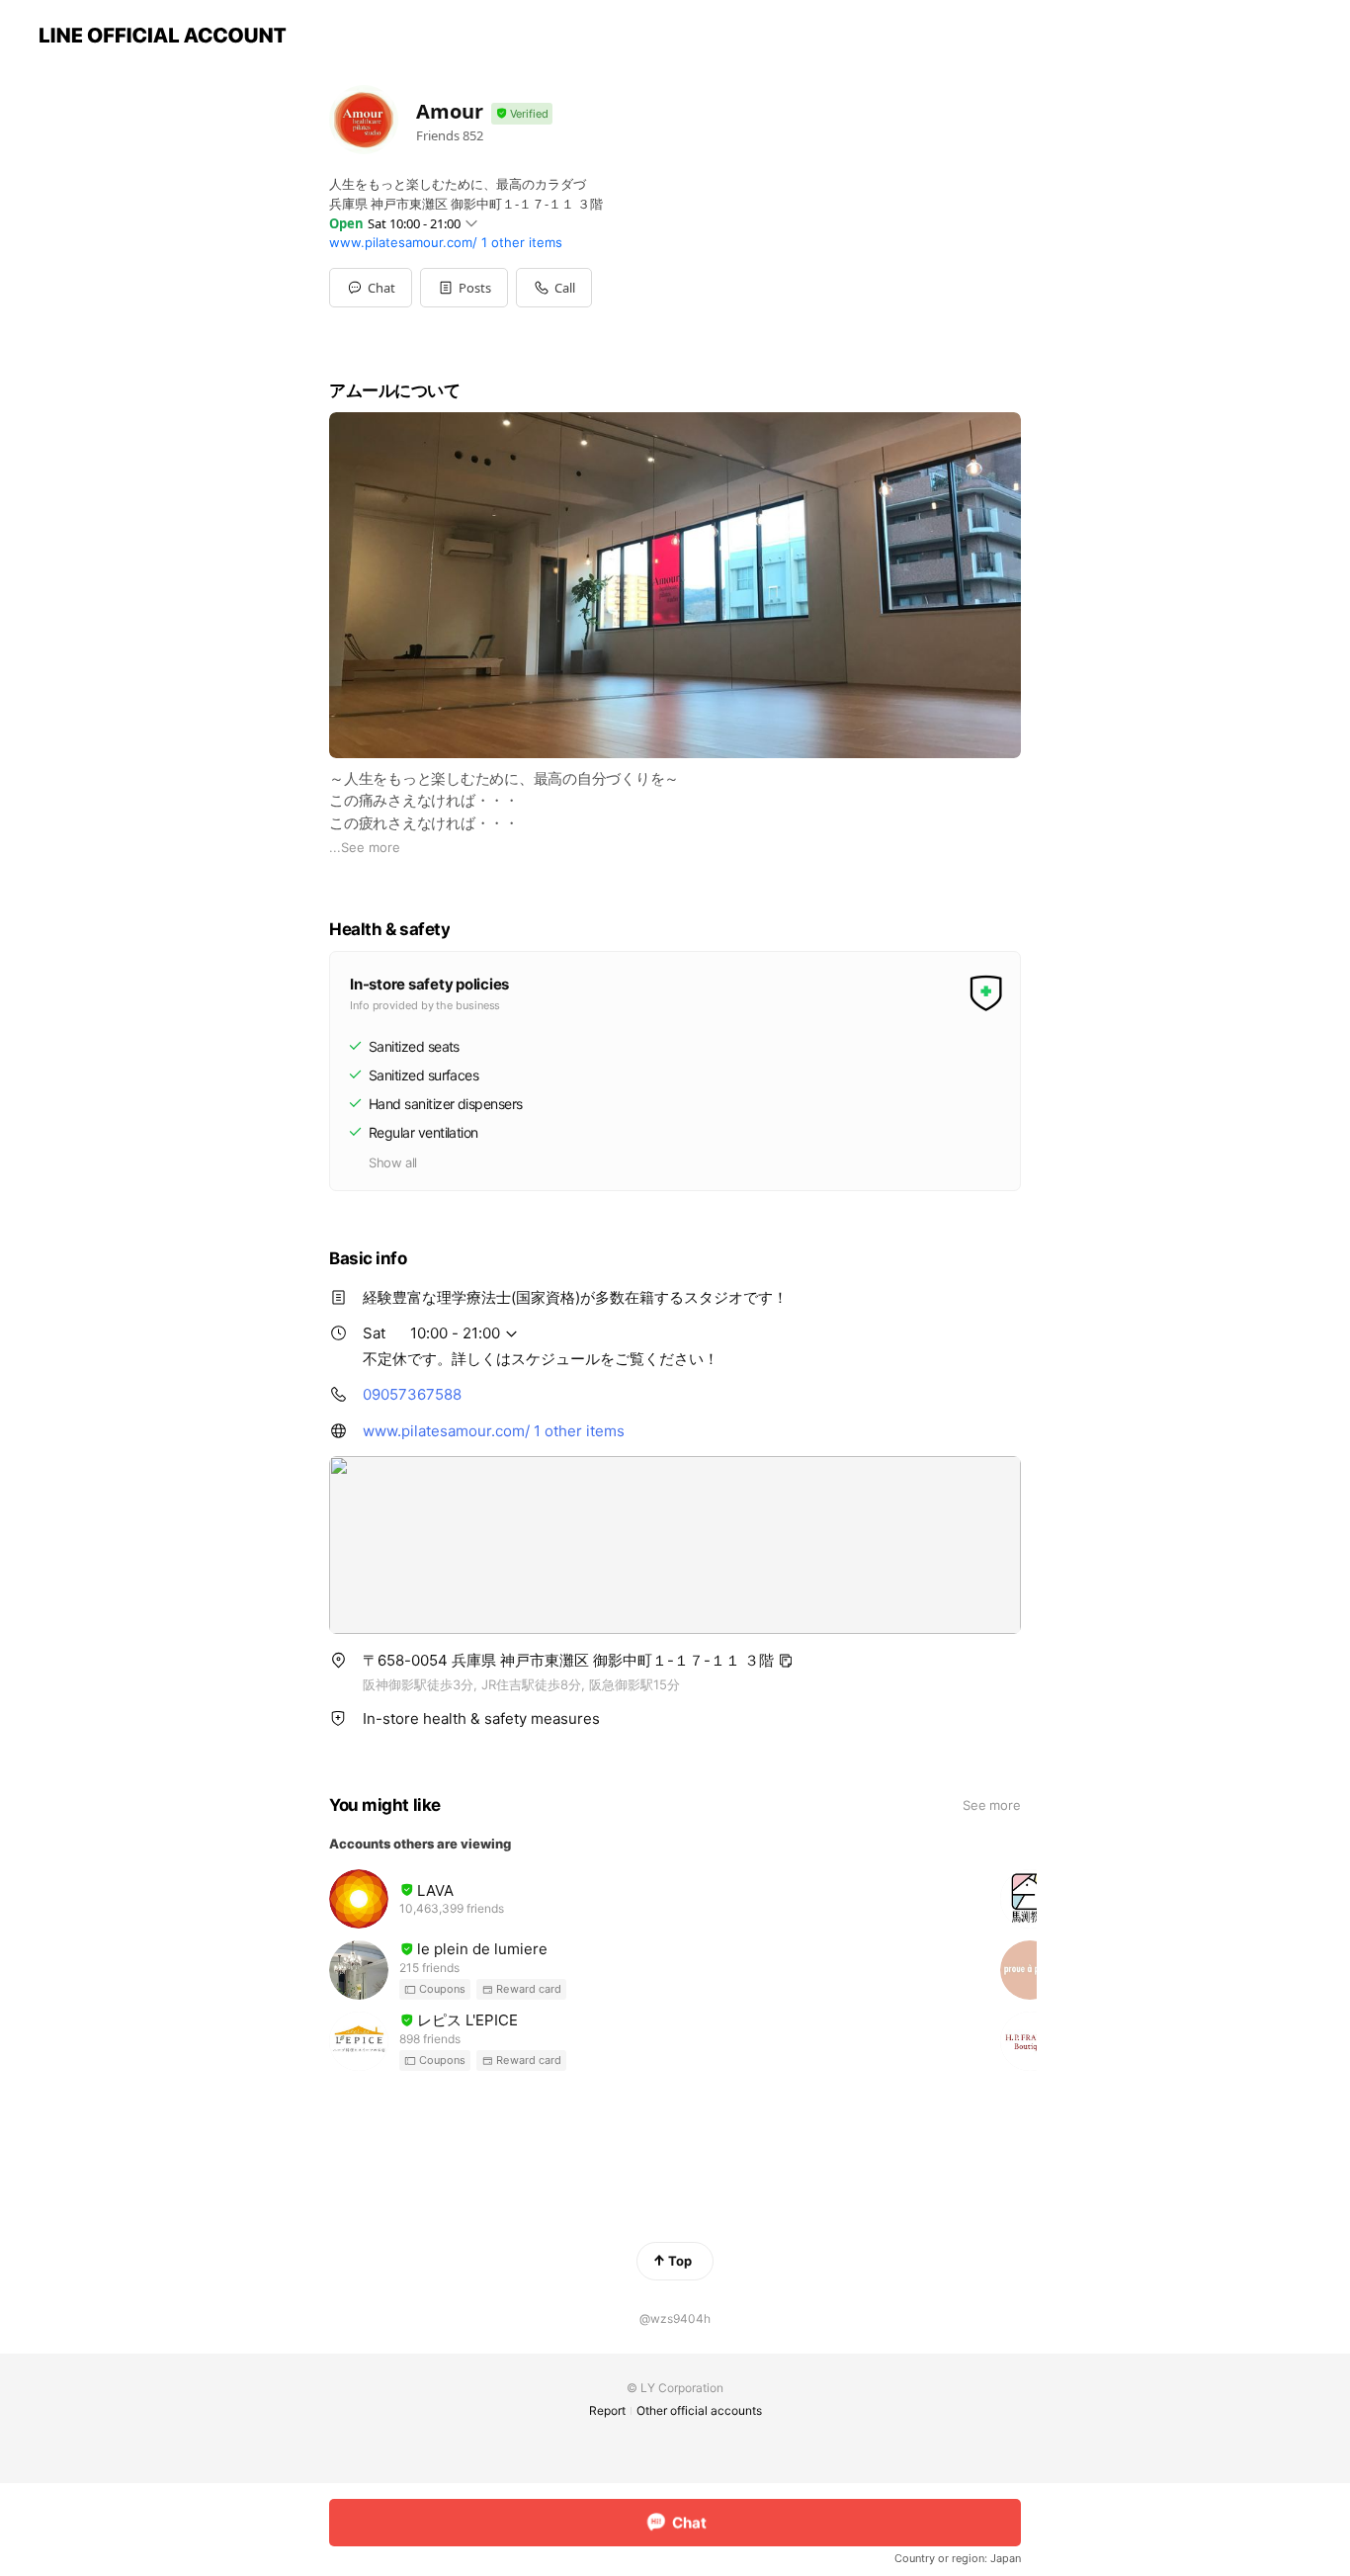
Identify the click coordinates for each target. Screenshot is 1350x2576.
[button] (464, 288)
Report (607, 2410)
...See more (365, 847)
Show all (393, 1162)
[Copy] (786, 1661)
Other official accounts (699, 2410)
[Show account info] (522, 114)
